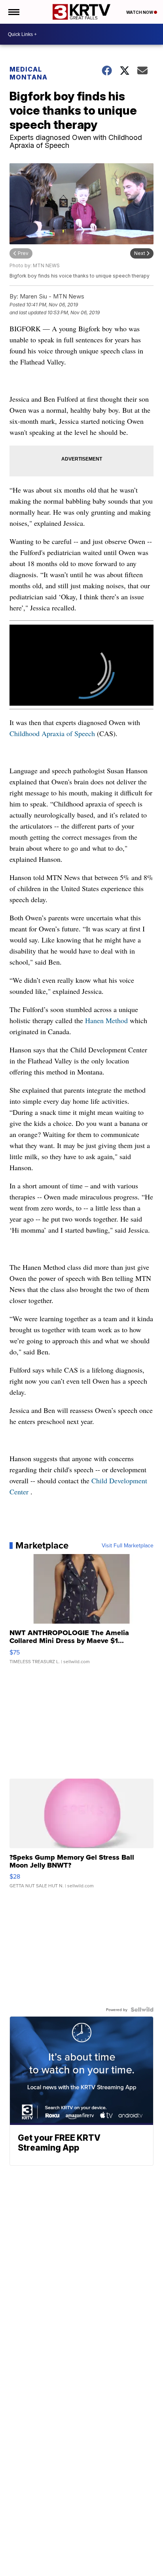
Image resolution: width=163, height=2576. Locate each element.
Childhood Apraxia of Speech (52, 733)
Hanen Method (106, 1020)
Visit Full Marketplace (128, 1545)
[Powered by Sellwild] (142, 2009)
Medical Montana (28, 73)
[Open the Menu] (13, 12)
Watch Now (140, 12)
